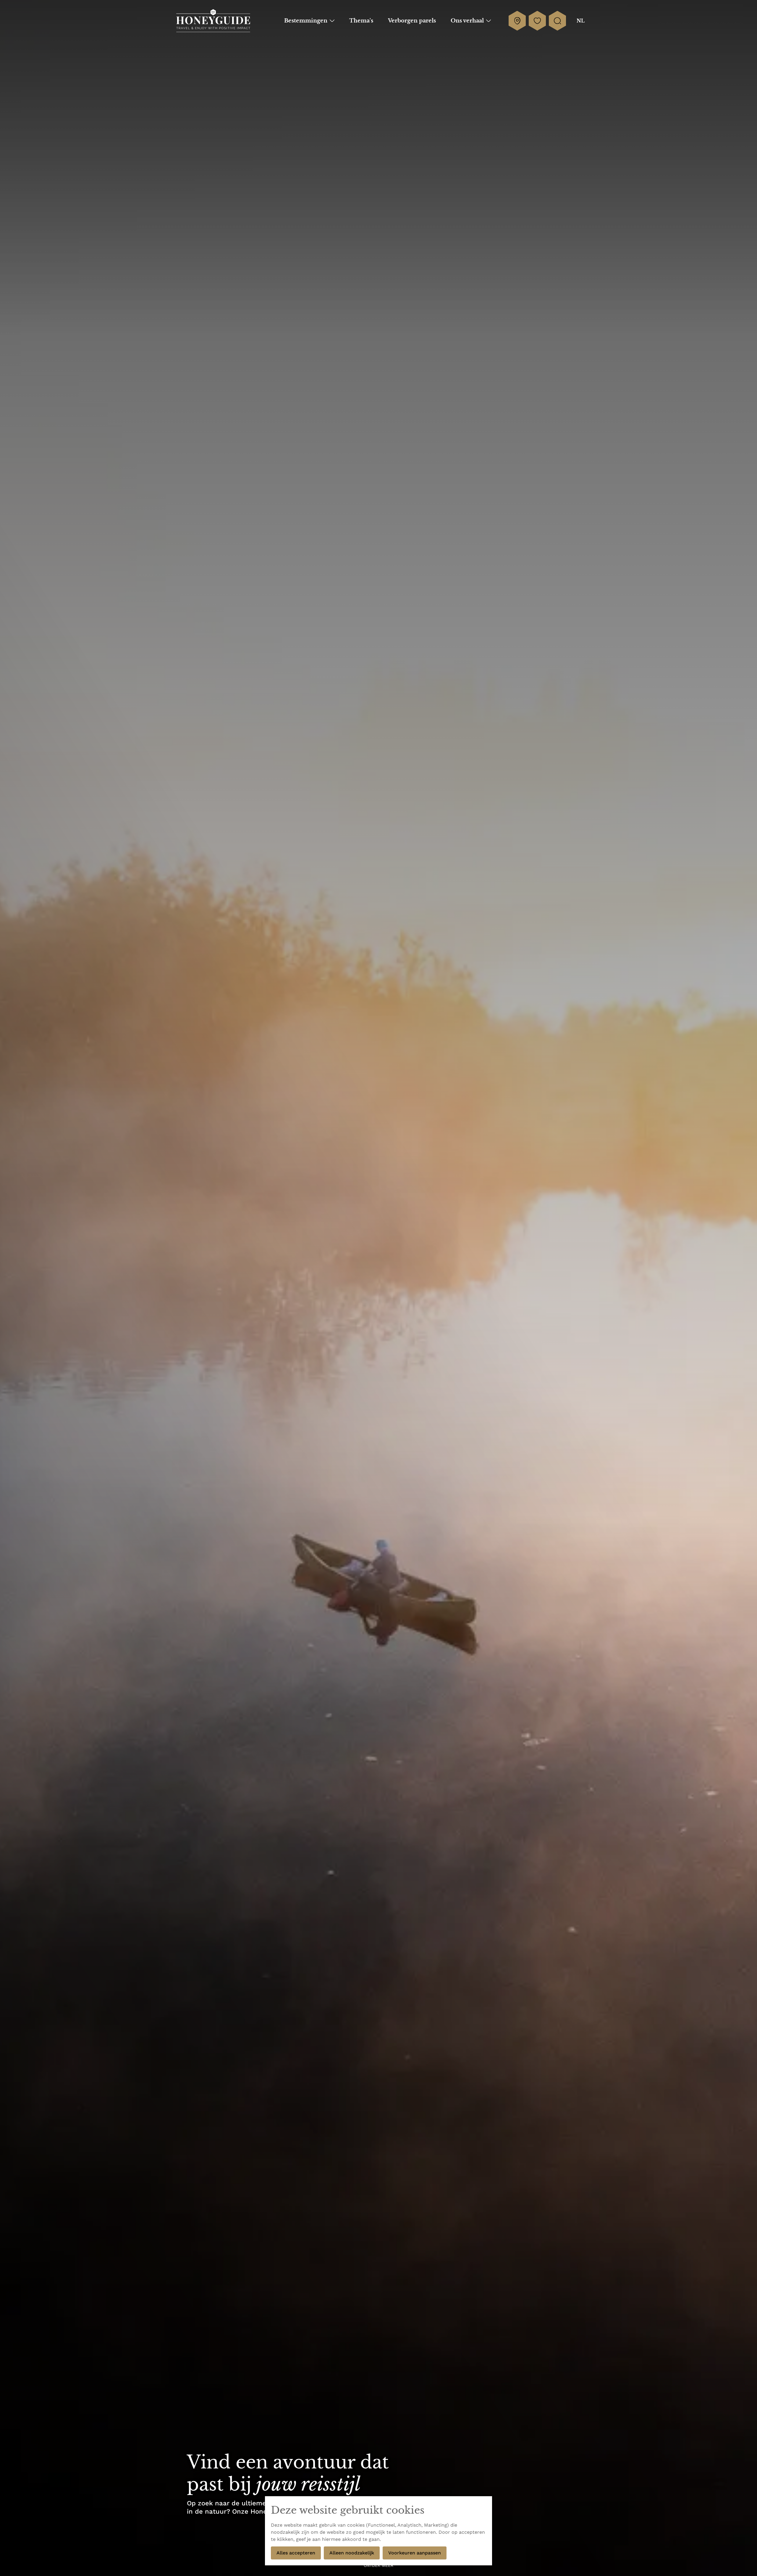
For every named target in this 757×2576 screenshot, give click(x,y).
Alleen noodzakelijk (352, 2553)
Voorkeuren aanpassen (415, 2553)
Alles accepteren (296, 2553)
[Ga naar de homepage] (213, 21)
